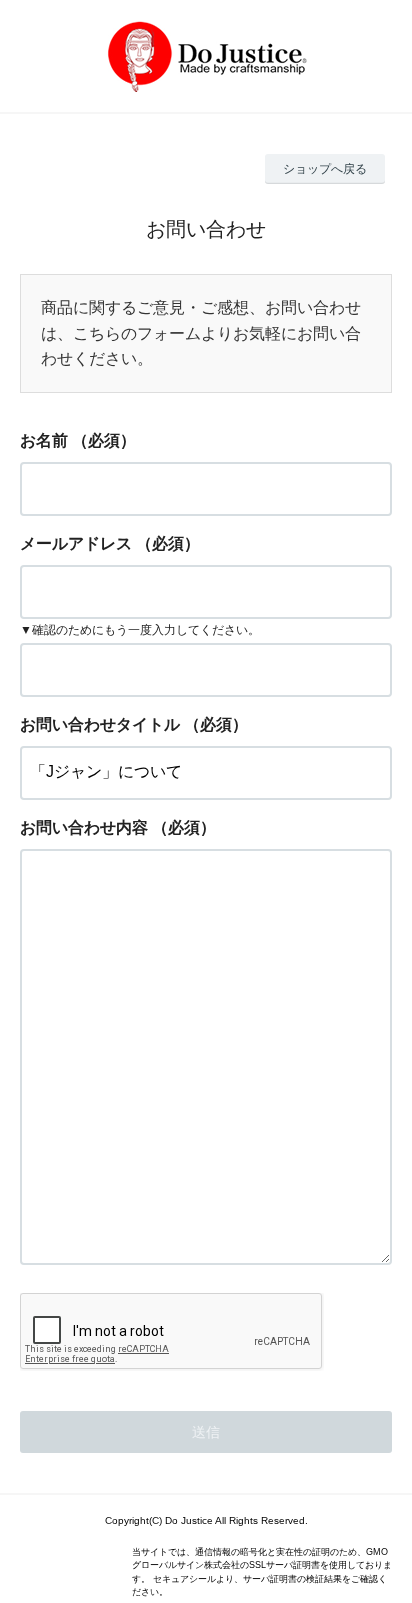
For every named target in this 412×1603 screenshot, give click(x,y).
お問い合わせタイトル (100, 724)
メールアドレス (76, 543)
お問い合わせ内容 (84, 827)
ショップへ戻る (325, 169)
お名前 (44, 440)
